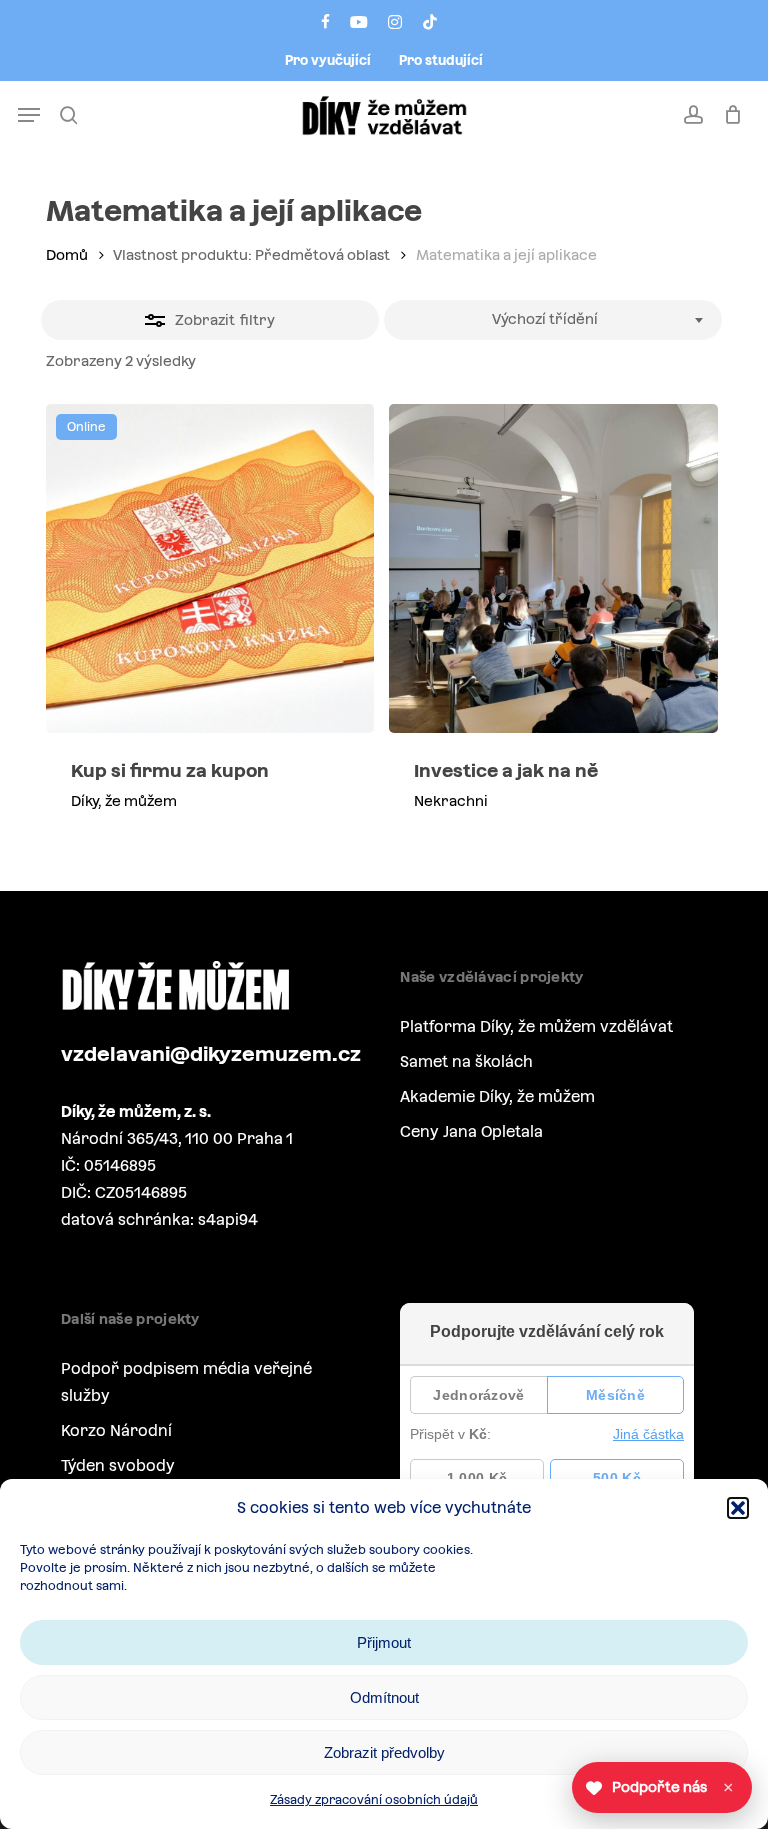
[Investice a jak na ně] (553, 568)
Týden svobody (118, 1465)
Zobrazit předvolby (384, 1752)
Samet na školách (466, 1061)
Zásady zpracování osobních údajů (374, 1800)
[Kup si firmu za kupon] (210, 568)
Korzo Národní (116, 1430)
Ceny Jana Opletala (471, 1131)
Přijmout (384, 1642)
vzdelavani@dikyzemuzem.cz (211, 1054)
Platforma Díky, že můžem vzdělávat (536, 1026)
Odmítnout (384, 1697)
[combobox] (553, 320)
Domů (67, 255)
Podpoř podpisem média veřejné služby (186, 1382)
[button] (738, 1508)
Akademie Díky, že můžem (497, 1096)
